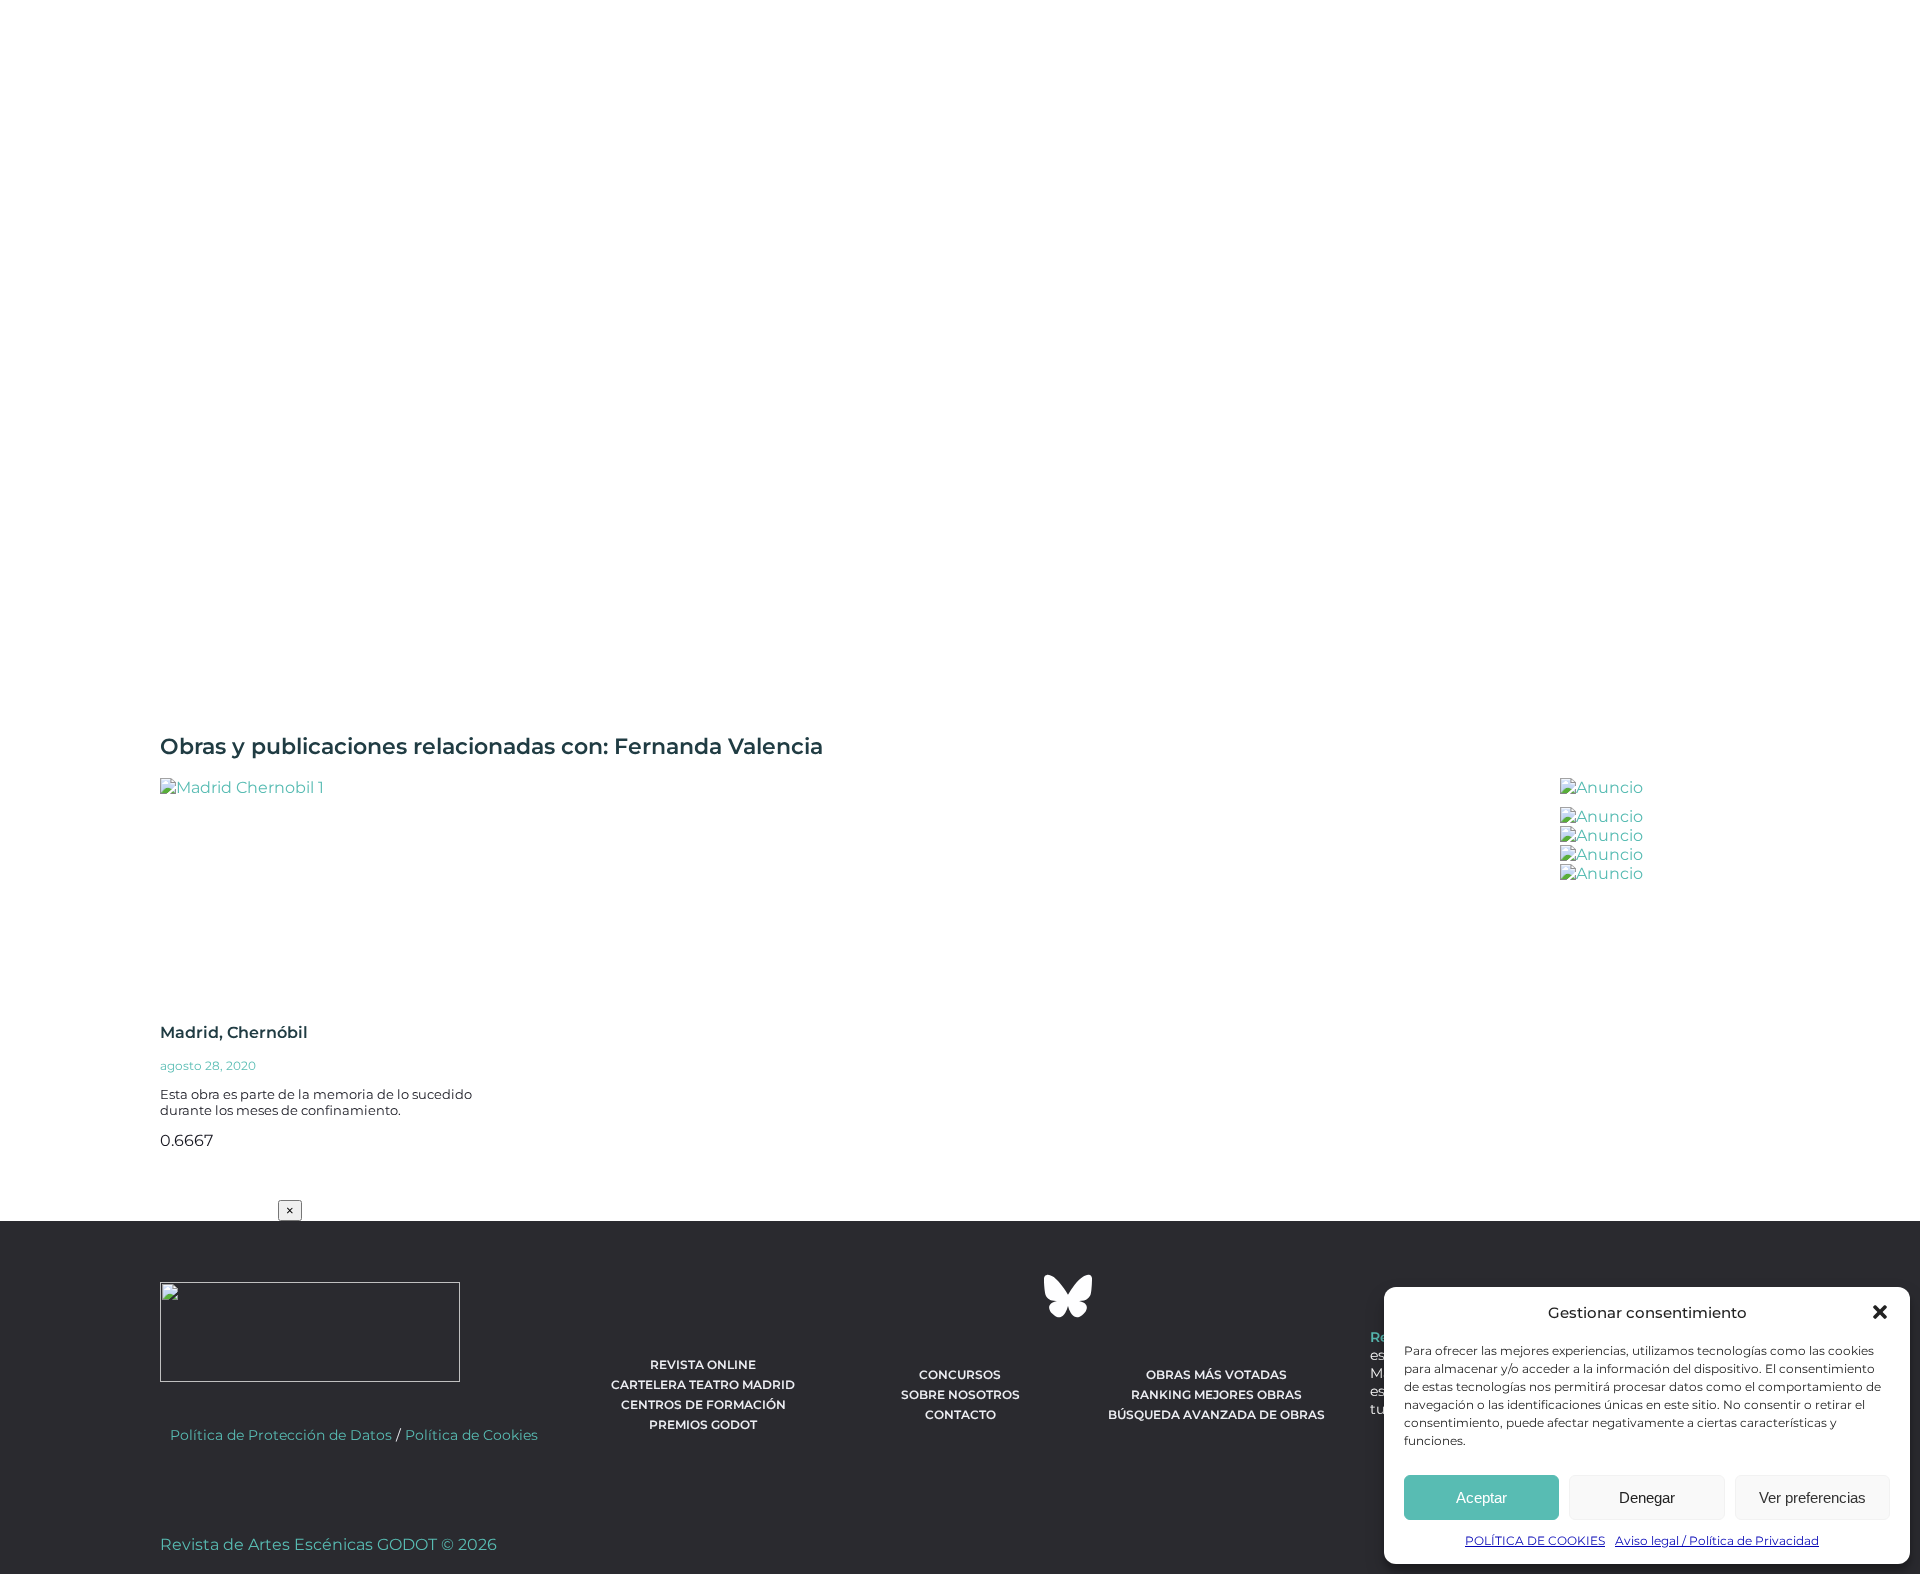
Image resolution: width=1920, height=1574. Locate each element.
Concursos (960, 1374)
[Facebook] (852, 1296)
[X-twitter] (906, 1296)
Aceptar (1481, 1497)
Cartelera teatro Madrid (703, 1384)
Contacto (960, 1414)
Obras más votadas (1216, 1374)
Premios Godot (703, 1424)
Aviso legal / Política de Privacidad (1717, 1540)
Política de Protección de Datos (281, 1435)
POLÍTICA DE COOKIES (1535, 1540)
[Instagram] (960, 1296)
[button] (1880, 1312)
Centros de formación (703, 1404)
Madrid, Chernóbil (234, 1032)
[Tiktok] (1014, 1296)
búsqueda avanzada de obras (1216, 1414)
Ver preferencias (1812, 1497)
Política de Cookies (471, 1435)
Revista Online (703, 1364)
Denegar (1647, 1497)
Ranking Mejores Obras (1216, 1394)
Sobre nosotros (960, 1394)
